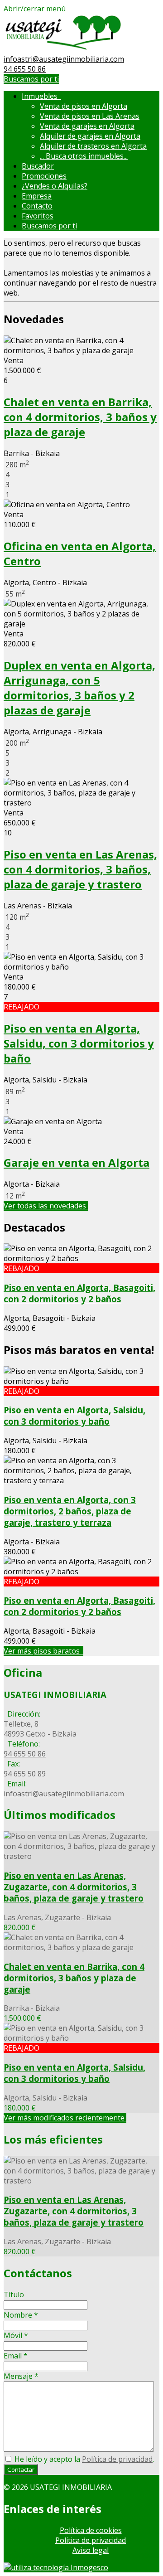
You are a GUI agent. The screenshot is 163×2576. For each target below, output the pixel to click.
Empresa (37, 196)
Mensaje (21, 2376)
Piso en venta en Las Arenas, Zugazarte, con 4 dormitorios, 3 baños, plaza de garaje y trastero (74, 1887)
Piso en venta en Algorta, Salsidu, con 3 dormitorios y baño (79, 1043)
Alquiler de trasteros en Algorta (93, 146)
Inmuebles (41, 96)
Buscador (38, 166)
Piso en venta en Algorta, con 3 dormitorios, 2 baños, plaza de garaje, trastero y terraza (70, 1511)
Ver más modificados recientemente (65, 2118)
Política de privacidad (117, 2459)
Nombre (21, 2315)
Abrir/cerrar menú (35, 9)
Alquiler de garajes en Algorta (90, 136)
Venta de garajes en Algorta (87, 126)
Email (16, 2356)
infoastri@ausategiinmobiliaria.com (64, 59)
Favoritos (38, 216)
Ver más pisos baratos (43, 1651)
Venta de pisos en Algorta (84, 106)
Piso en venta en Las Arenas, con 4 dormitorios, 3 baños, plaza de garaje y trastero (80, 869)
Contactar (21, 2469)
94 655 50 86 (25, 69)
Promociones (44, 176)
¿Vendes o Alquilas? (55, 186)
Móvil (16, 2335)
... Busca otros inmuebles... (84, 156)
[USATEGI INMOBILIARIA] (63, 49)
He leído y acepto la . (83, 2459)
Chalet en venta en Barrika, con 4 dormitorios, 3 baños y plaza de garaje (80, 417)
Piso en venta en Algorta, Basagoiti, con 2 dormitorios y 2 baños (79, 1293)
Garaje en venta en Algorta (77, 1162)
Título (14, 2295)
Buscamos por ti (31, 79)
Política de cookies (91, 2530)
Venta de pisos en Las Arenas (90, 116)
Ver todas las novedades (46, 1206)
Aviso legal (91, 2550)
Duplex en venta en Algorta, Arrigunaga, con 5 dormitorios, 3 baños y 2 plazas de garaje (79, 688)
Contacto (37, 206)
